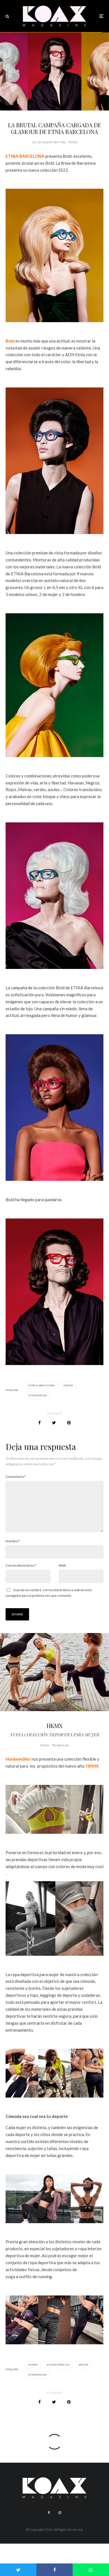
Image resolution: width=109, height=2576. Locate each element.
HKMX (92, 1766)
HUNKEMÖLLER (59, 2365)
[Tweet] (54, 1423)
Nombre (13, 1541)
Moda (73, 142)
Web (62, 1565)
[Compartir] (40, 1423)
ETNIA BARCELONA (25, 156)
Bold (10, 341)
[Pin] (69, 1423)
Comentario (16, 1477)
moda (69, 1385)
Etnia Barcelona (42, 1385)
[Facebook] (49, 2513)
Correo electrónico (21, 1565)
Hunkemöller (18, 1759)
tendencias (38, 1395)
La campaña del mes (49, 142)
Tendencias (60, 1745)
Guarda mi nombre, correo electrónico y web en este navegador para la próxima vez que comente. (49, 1593)
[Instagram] (60, 2513)
